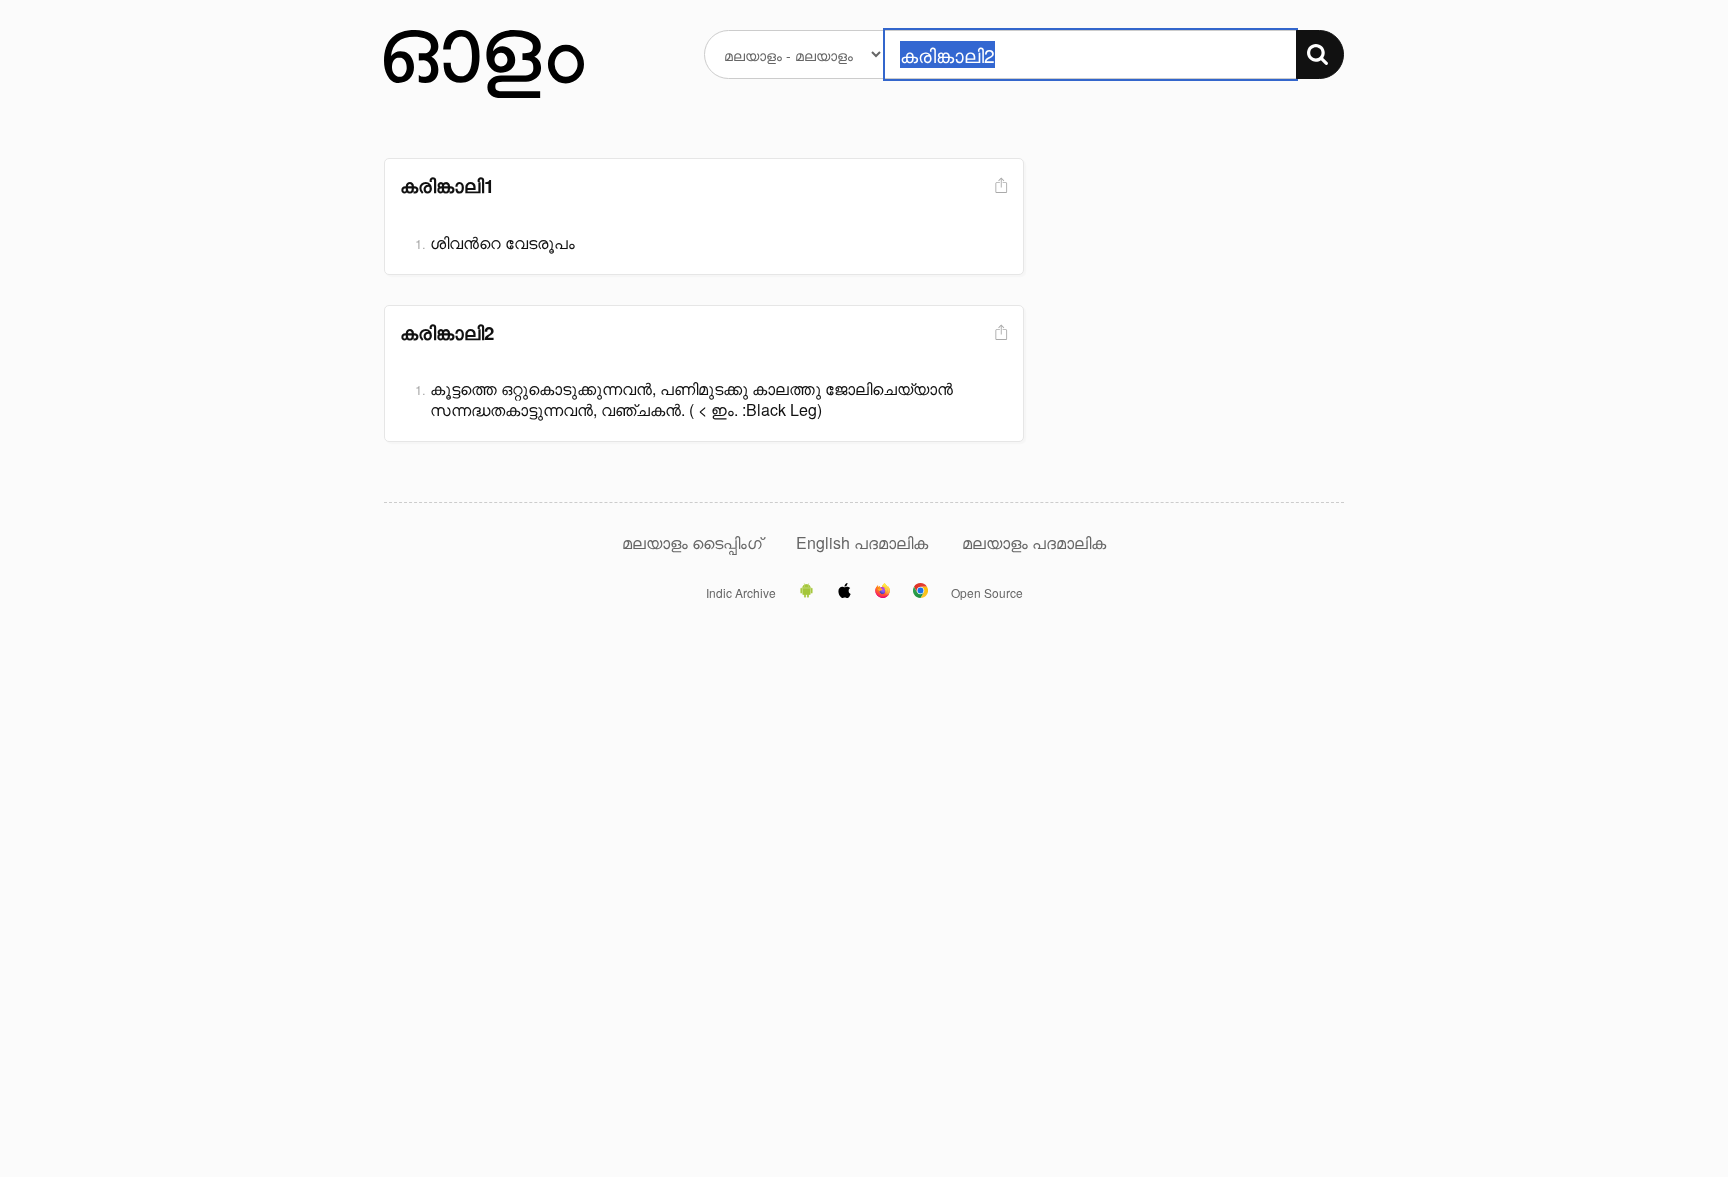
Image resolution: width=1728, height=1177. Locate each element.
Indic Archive (741, 593)
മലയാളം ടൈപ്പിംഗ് (692, 542)
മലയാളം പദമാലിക (1034, 542)
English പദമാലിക (864, 542)
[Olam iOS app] (844, 592)
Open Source (987, 593)
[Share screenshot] (999, 186)
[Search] (1320, 54)
